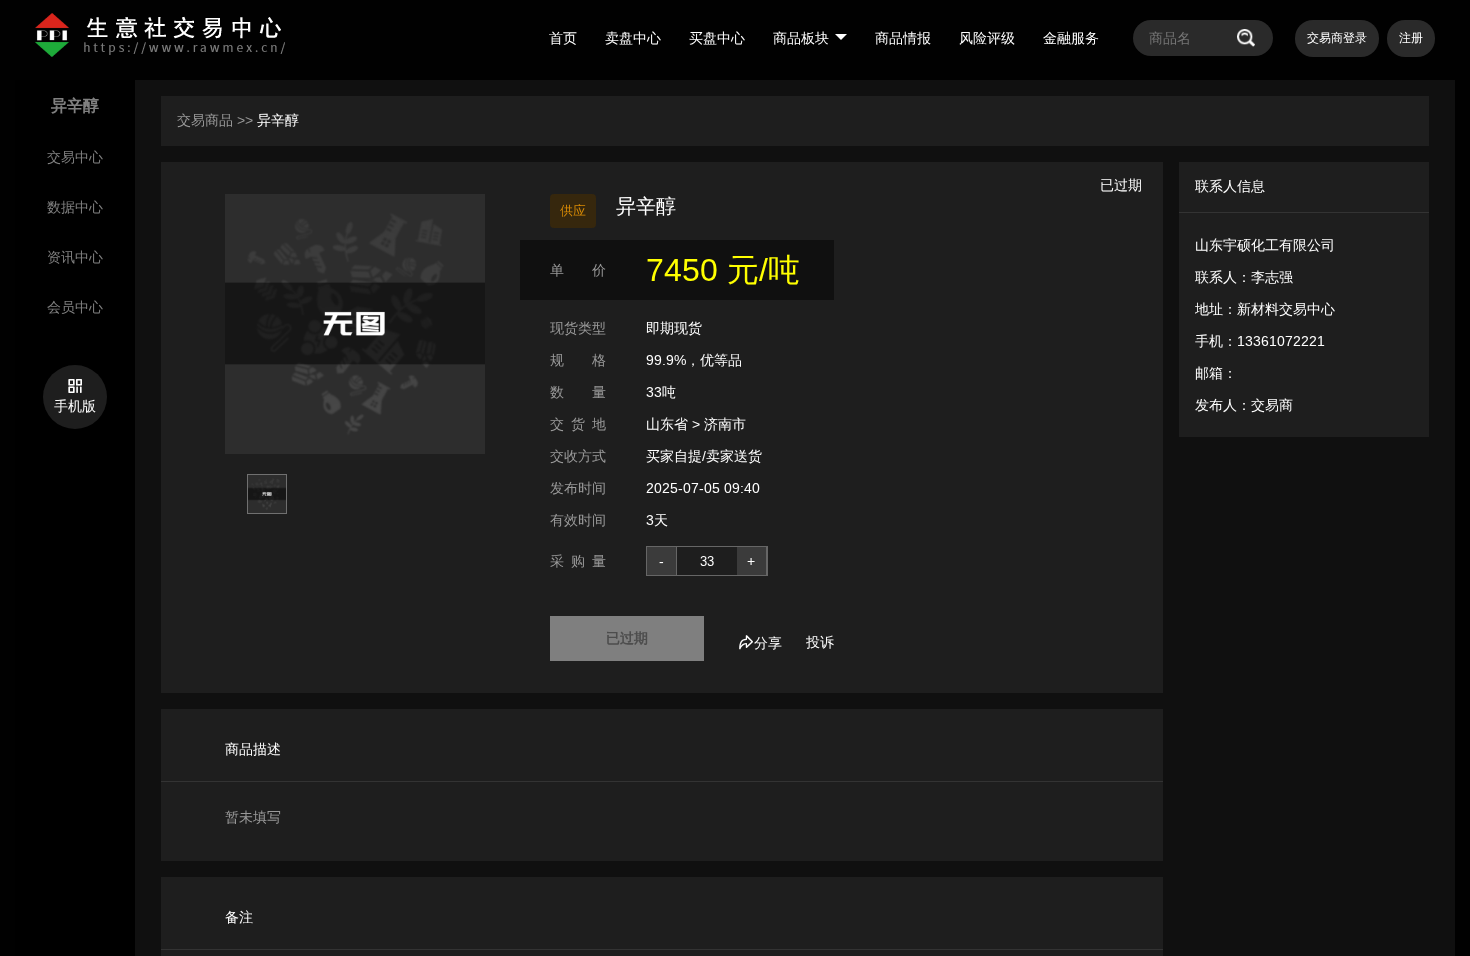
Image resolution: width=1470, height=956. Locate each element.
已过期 (627, 638)
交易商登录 (1337, 38)
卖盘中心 (633, 38)
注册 (1411, 38)
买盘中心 (717, 38)
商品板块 (801, 38)
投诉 (820, 642)
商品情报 (903, 38)
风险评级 (987, 38)
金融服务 (1071, 38)
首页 (563, 38)
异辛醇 (278, 120)
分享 (768, 643)
